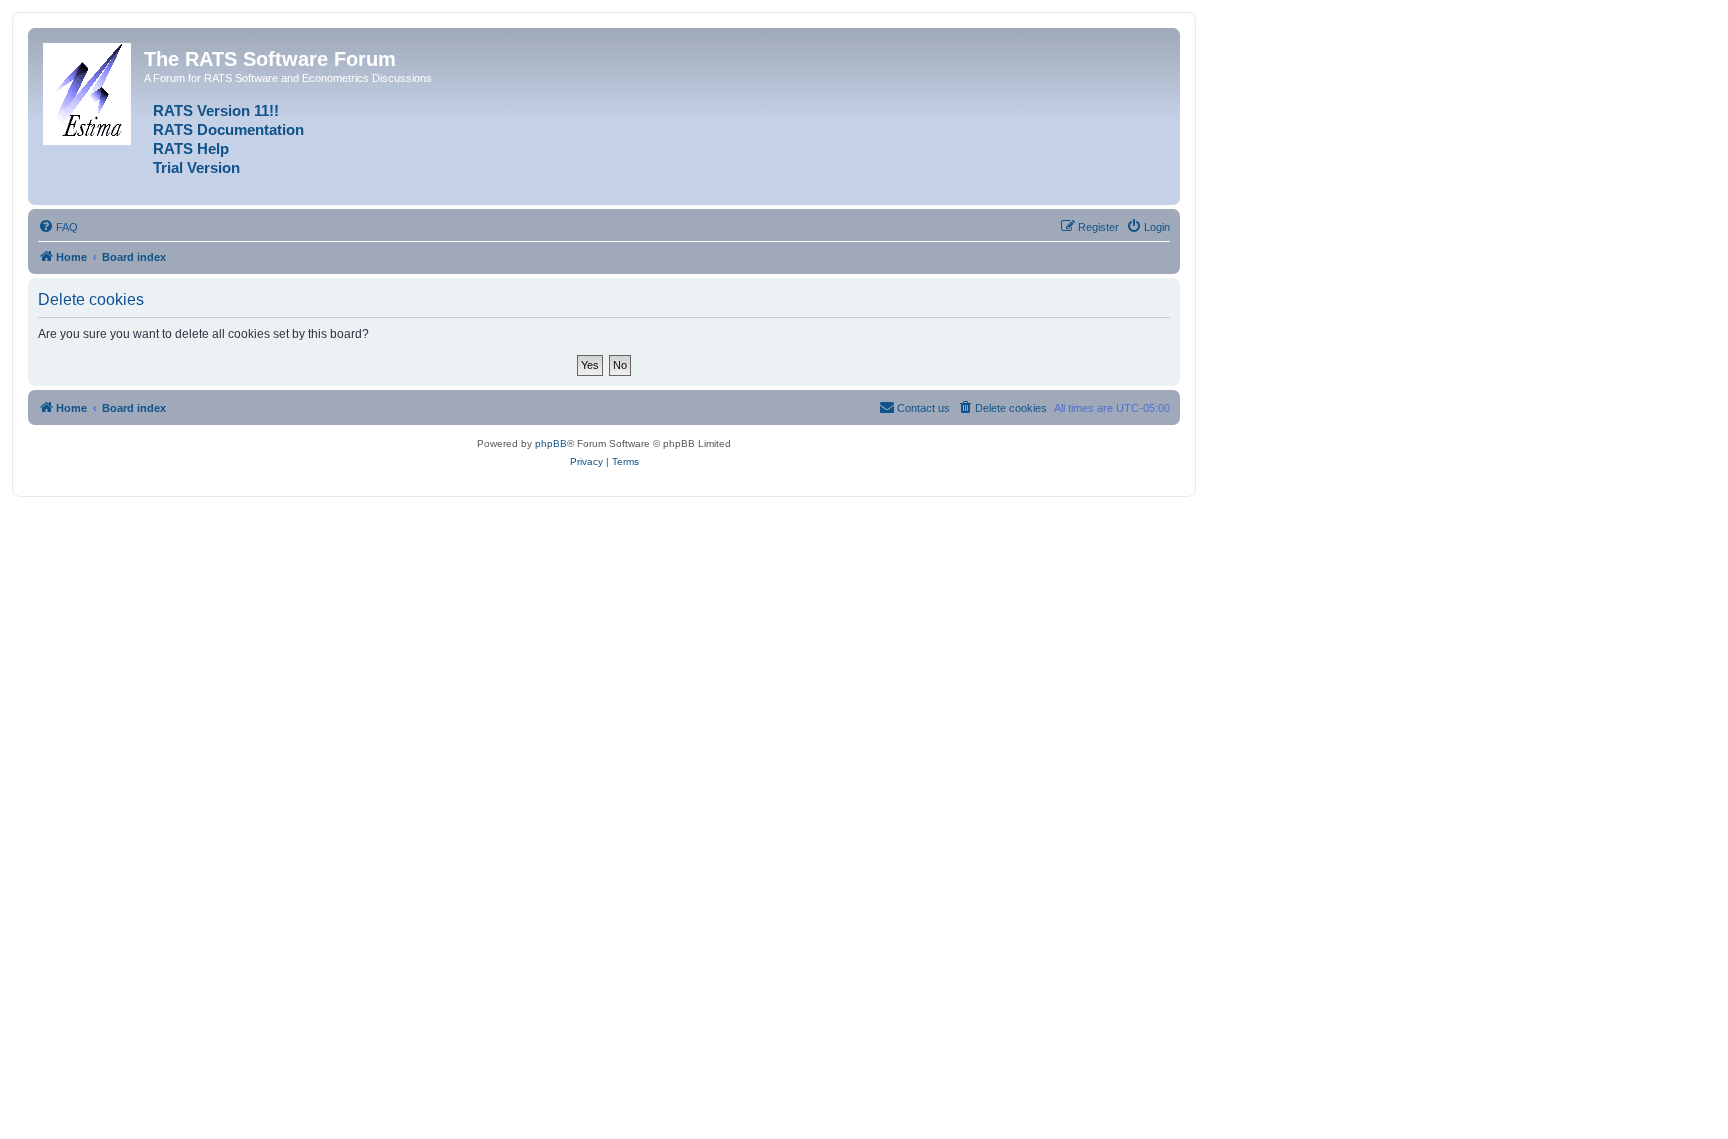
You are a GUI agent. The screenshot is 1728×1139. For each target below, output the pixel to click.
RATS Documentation (228, 130)
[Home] (88, 90)
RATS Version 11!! (216, 111)
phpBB (551, 443)
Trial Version (196, 168)
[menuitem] (58, 227)
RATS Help (191, 149)
